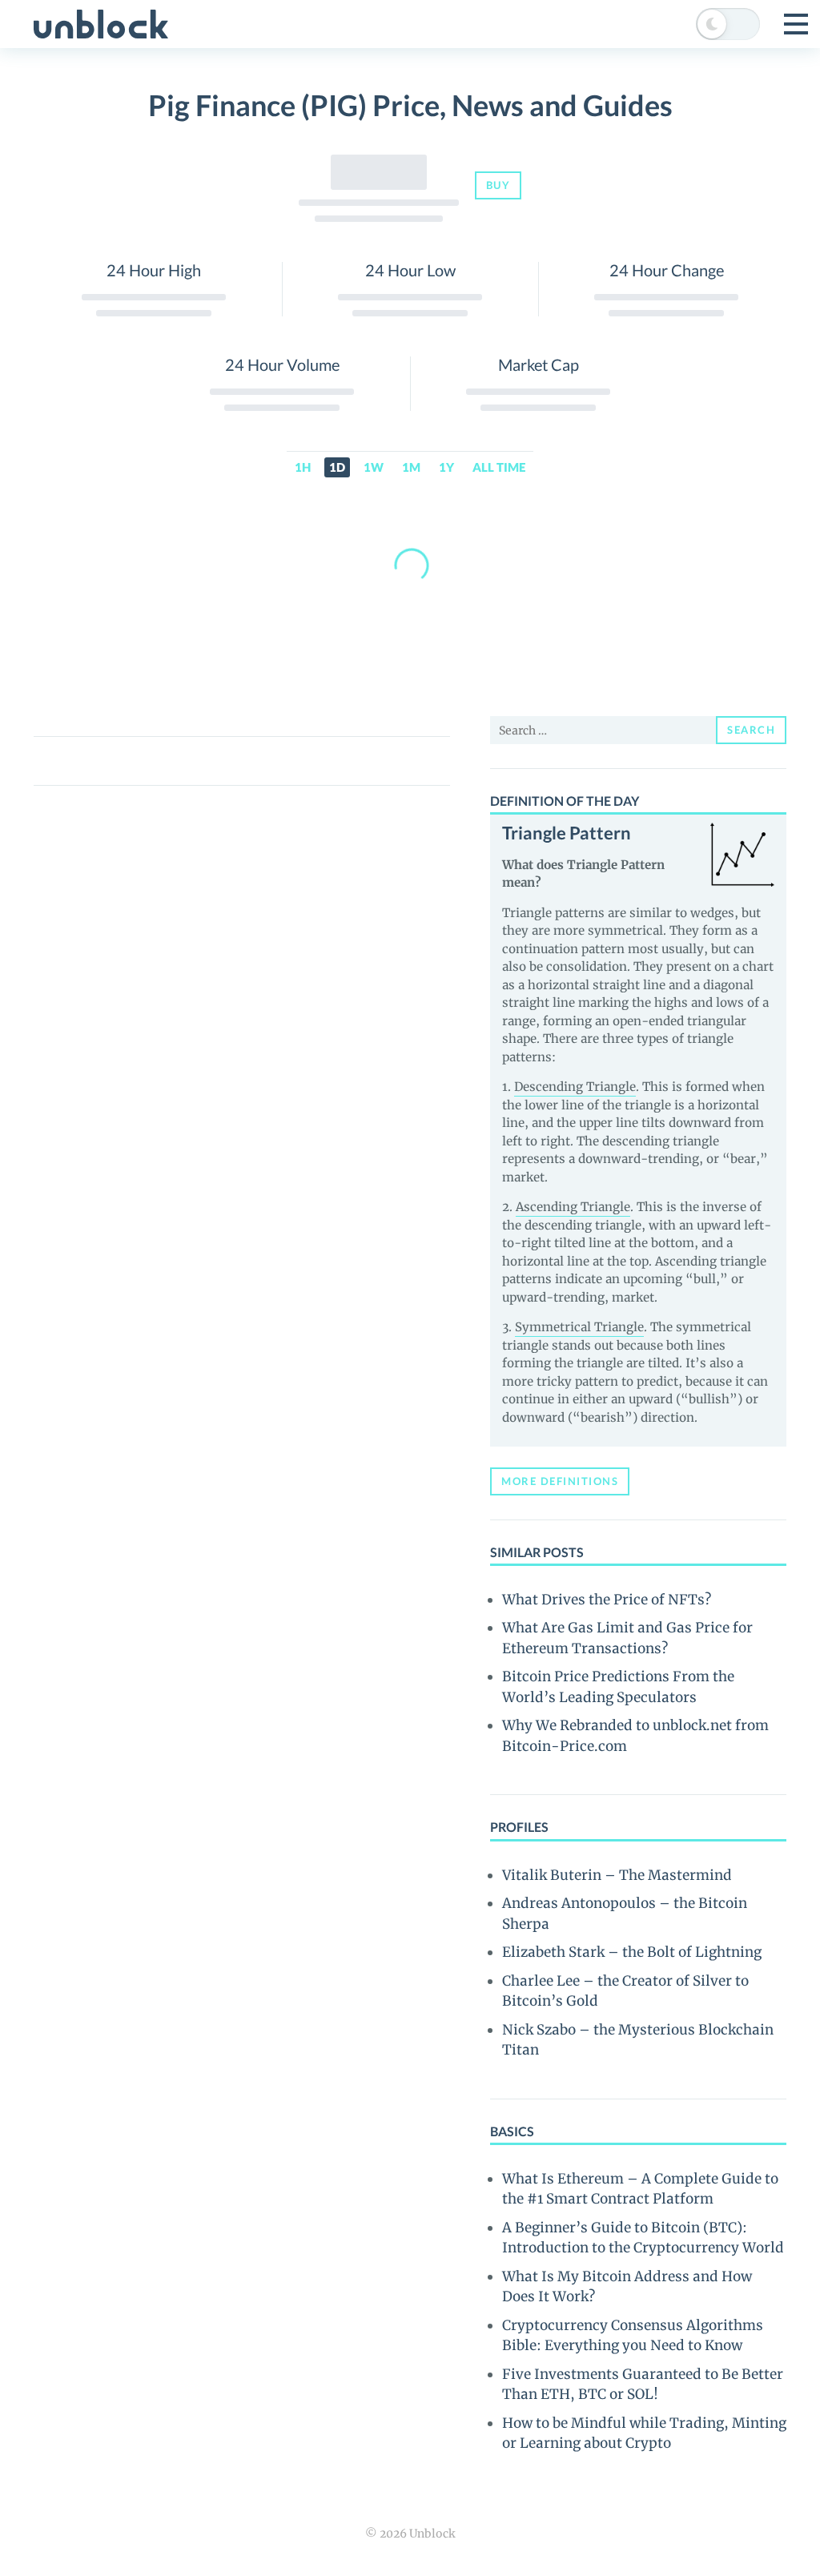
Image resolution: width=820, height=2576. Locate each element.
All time (499, 467)
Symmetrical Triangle (579, 1327)
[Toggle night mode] (728, 24)
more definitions (560, 1481)
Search (751, 730)
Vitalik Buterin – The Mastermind (617, 1875)
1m (411, 467)
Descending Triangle (575, 1087)
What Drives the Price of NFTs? (607, 1600)
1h (303, 467)
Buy (498, 185)
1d (337, 467)
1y (446, 467)
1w (374, 467)
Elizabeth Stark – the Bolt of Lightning (632, 1952)
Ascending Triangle (573, 1207)
